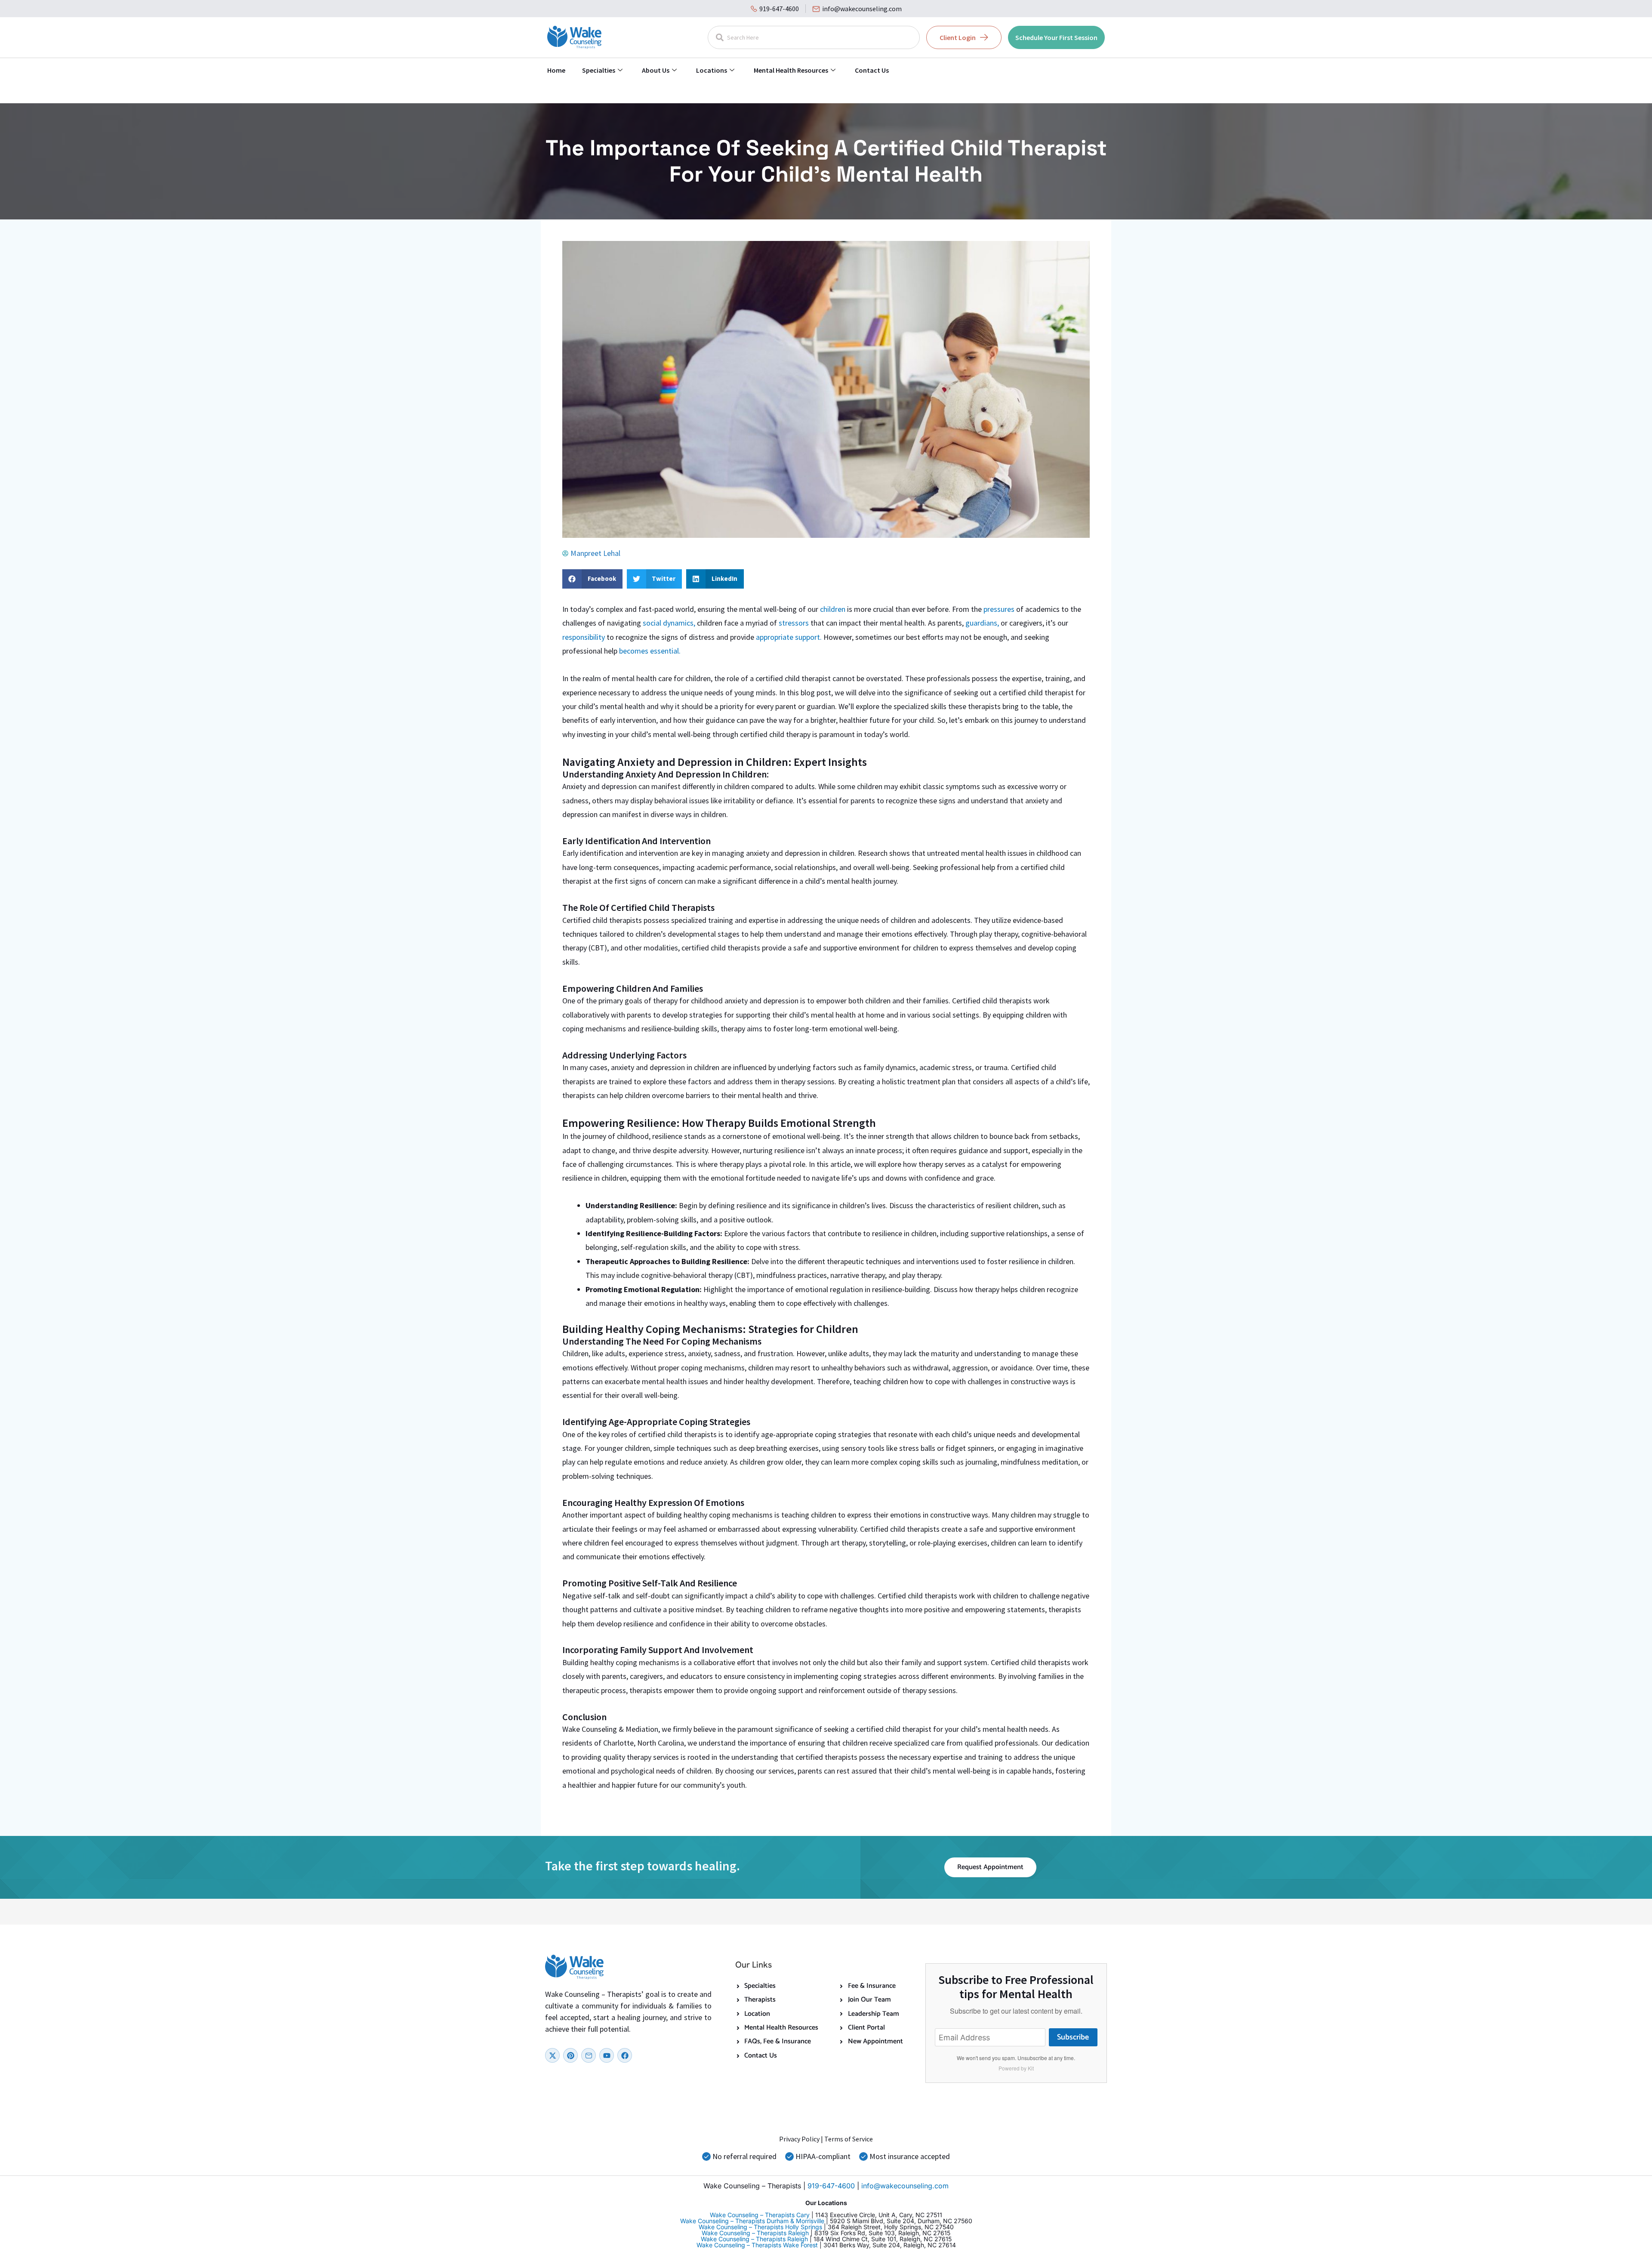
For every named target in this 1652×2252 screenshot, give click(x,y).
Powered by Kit (1016, 2068)
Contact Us (872, 70)
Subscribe (1073, 2037)
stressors (794, 623)
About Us (656, 70)
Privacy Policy (799, 2139)
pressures (999, 609)
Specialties (599, 70)
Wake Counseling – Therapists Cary (760, 2215)
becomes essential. (649, 651)
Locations (712, 70)
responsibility (584, 637)
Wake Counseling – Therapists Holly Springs (760, 2227)
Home (556, 70)
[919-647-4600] (754, 9)
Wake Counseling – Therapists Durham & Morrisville (752, 2221)
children (832, 609)
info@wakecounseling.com (862, 9)
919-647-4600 (779, 9)
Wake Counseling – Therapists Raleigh (755, 2233)
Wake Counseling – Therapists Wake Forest (757, 2245)
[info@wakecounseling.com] (816, 9)
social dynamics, (669, 623)
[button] (592, 579)
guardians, (982, 623)
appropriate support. (790, 637)
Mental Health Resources (791, 70)
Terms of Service (849, 2139)
